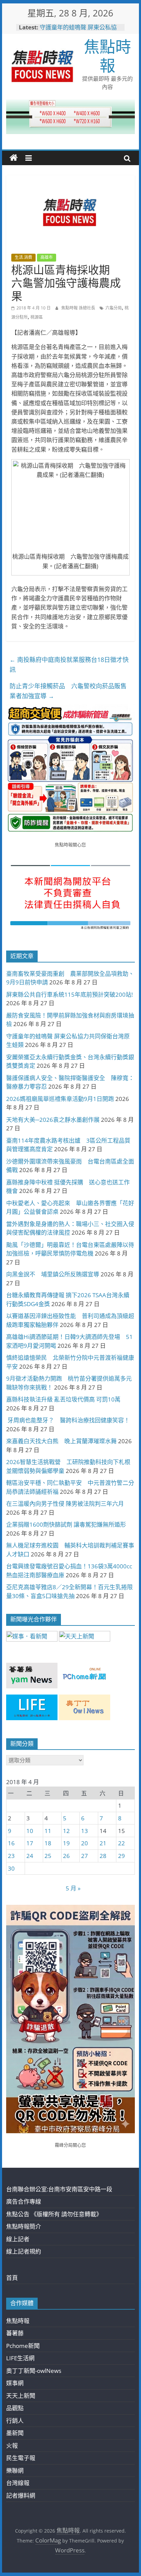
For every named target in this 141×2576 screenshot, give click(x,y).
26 (66, 1856)
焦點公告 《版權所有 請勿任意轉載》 (54, 2214)
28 (103, 1856)
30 (11, 1868)
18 (48, 1843)
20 (85, 1843)
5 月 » (73, 1888)
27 (85, 1856)
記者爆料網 (21, 2495)
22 (121, 1843)
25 (48, 1856)
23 (11, 1856)
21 (103, 1843)
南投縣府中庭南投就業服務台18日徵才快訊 (69, 665)
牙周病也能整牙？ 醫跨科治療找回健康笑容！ (68, 1420)
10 (30, 1831)
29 (121, 1856)
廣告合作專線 (24, 2201)
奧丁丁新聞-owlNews (34, 2371)
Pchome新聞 (23, 2346)
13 (85, 1831)
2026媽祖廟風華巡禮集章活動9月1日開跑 (60, 1099)
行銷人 (15, 2421)
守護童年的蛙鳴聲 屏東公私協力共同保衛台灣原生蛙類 (78, 31)
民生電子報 (21, 2458)
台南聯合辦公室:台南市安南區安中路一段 (59, 2189)
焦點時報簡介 (24, 2226)
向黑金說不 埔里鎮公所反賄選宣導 (53, 1274)
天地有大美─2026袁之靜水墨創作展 (53, 1120)
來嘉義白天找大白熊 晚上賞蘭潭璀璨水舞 (61, 1441)
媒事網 (15, 2383)
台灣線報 (18, 2483)
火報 (12, 2446)
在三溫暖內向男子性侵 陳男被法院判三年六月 (65, 1504)
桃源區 (37, 317)
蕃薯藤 (15, 2333)
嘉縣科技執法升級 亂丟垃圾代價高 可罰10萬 (63, 1399)
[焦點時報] (14, 158)
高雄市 (47, 257)
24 (30, 1856)
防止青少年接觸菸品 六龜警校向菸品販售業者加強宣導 (68, 691)
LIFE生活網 (20, 2358)
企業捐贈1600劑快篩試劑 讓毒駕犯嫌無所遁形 (66, 1524)
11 (48, 1831)
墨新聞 (15, 2433)
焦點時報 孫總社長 (79, 308)
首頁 (12, 2278)
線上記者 (18, 2239)
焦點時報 (107, 56)
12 (66, 1831)
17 (30, 1843)
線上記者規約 (24, 2251)
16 (11, 1843)
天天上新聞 (21, 2396)
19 (66, 1843)
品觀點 (15, 2408)
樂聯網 (15, 2471)
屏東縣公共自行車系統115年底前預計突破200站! (69, 994)
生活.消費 (23, 257)
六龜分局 (114, 308)
